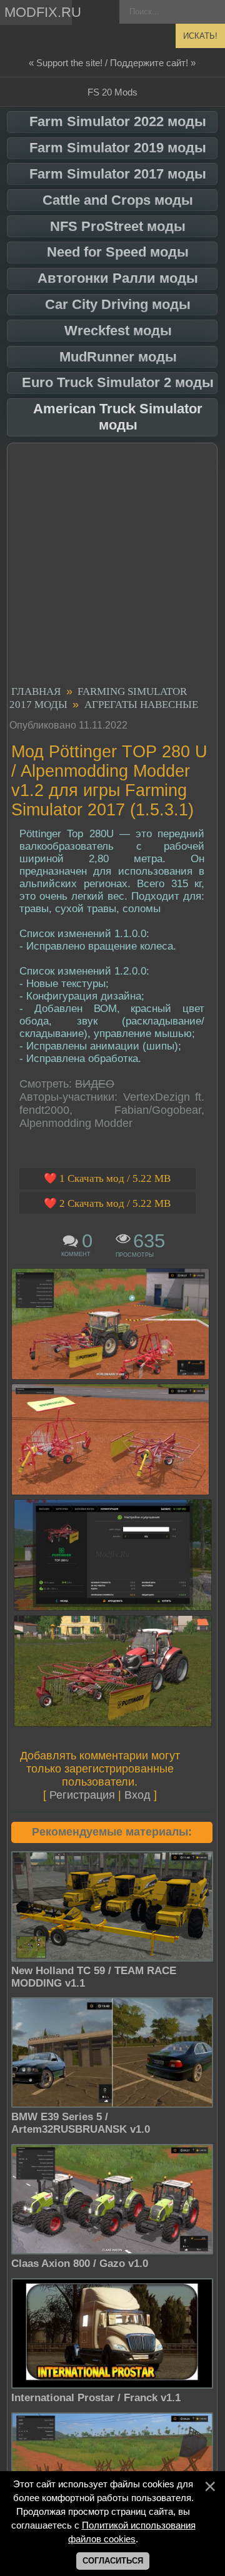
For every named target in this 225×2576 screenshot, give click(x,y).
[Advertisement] (112, 566)
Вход (137, 1795)
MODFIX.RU (38, 12)
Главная (36, 691)
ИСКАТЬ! (200, 36)
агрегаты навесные (141, 705)
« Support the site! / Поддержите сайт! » (112, 63)
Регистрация (82, 1795)
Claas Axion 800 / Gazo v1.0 (80, 2264)
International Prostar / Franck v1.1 (96, 2398)
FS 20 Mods (112, 92)
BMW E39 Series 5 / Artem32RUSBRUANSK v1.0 (81, 2123)
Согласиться (113, 2561)
